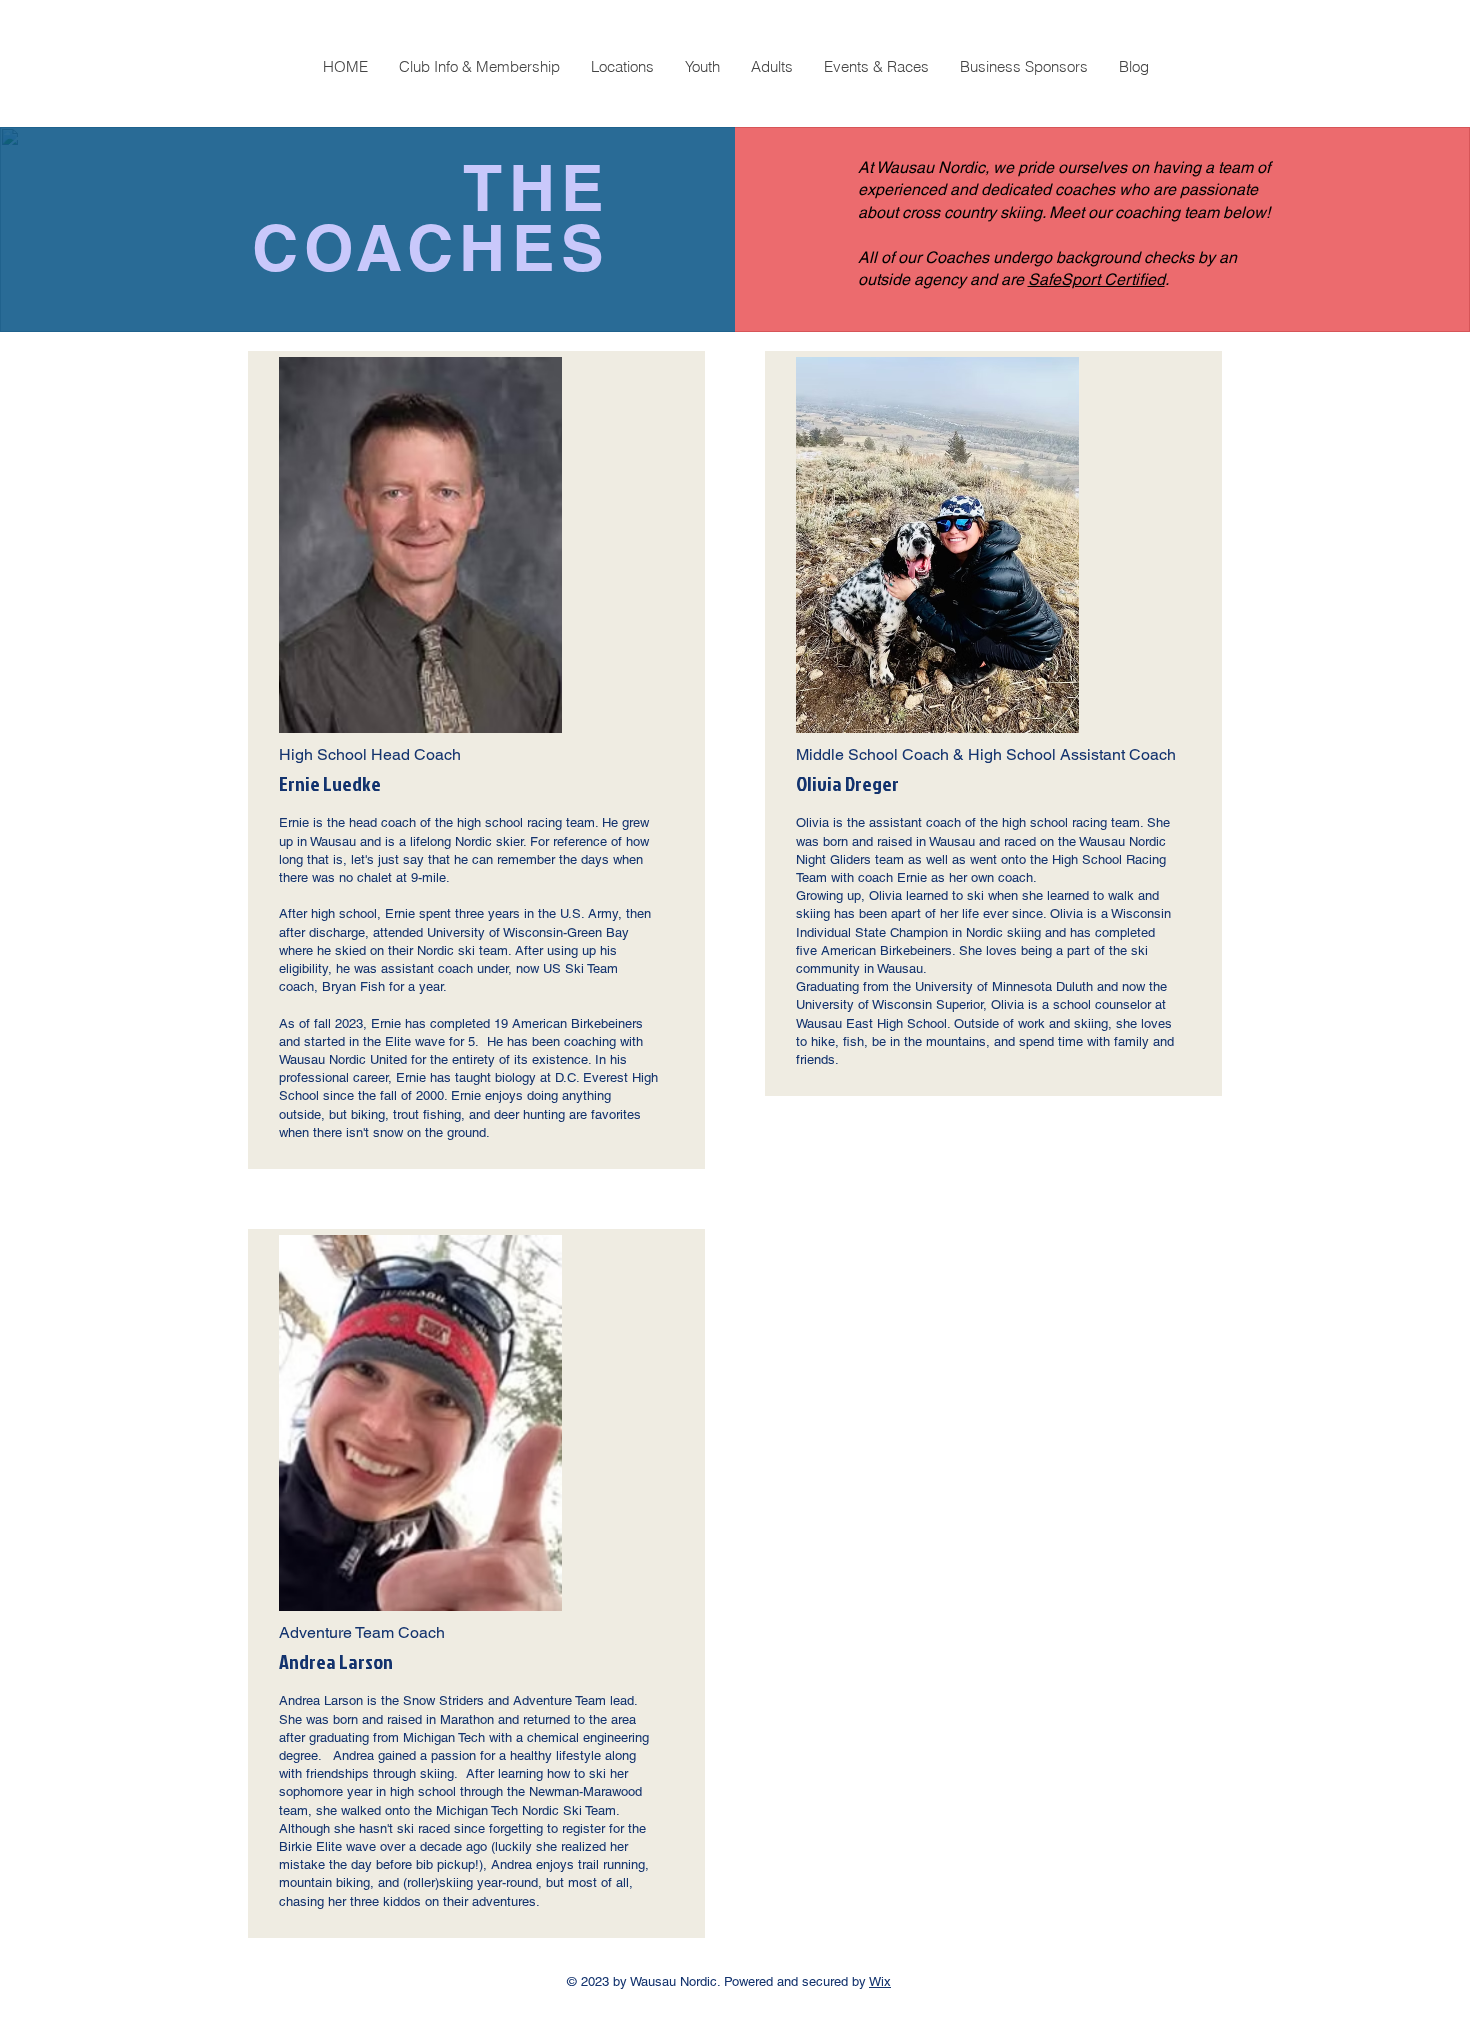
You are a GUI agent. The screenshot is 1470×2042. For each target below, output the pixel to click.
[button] (479, 67)
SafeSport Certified (1096, 279)
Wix (880, 1981)
